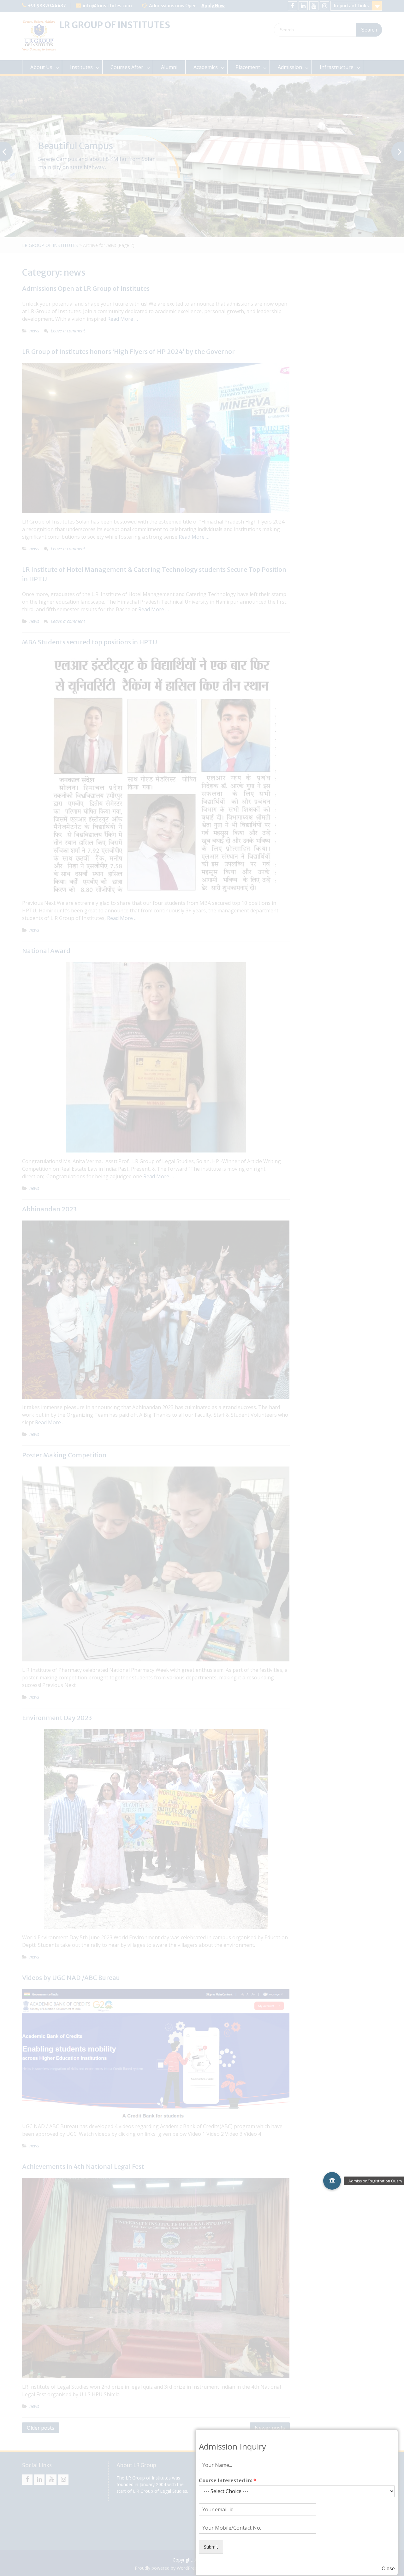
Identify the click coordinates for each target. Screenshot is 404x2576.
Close (388, 2569)
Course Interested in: (228, 2481)
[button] (332, 2181)
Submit (211, 2547)
